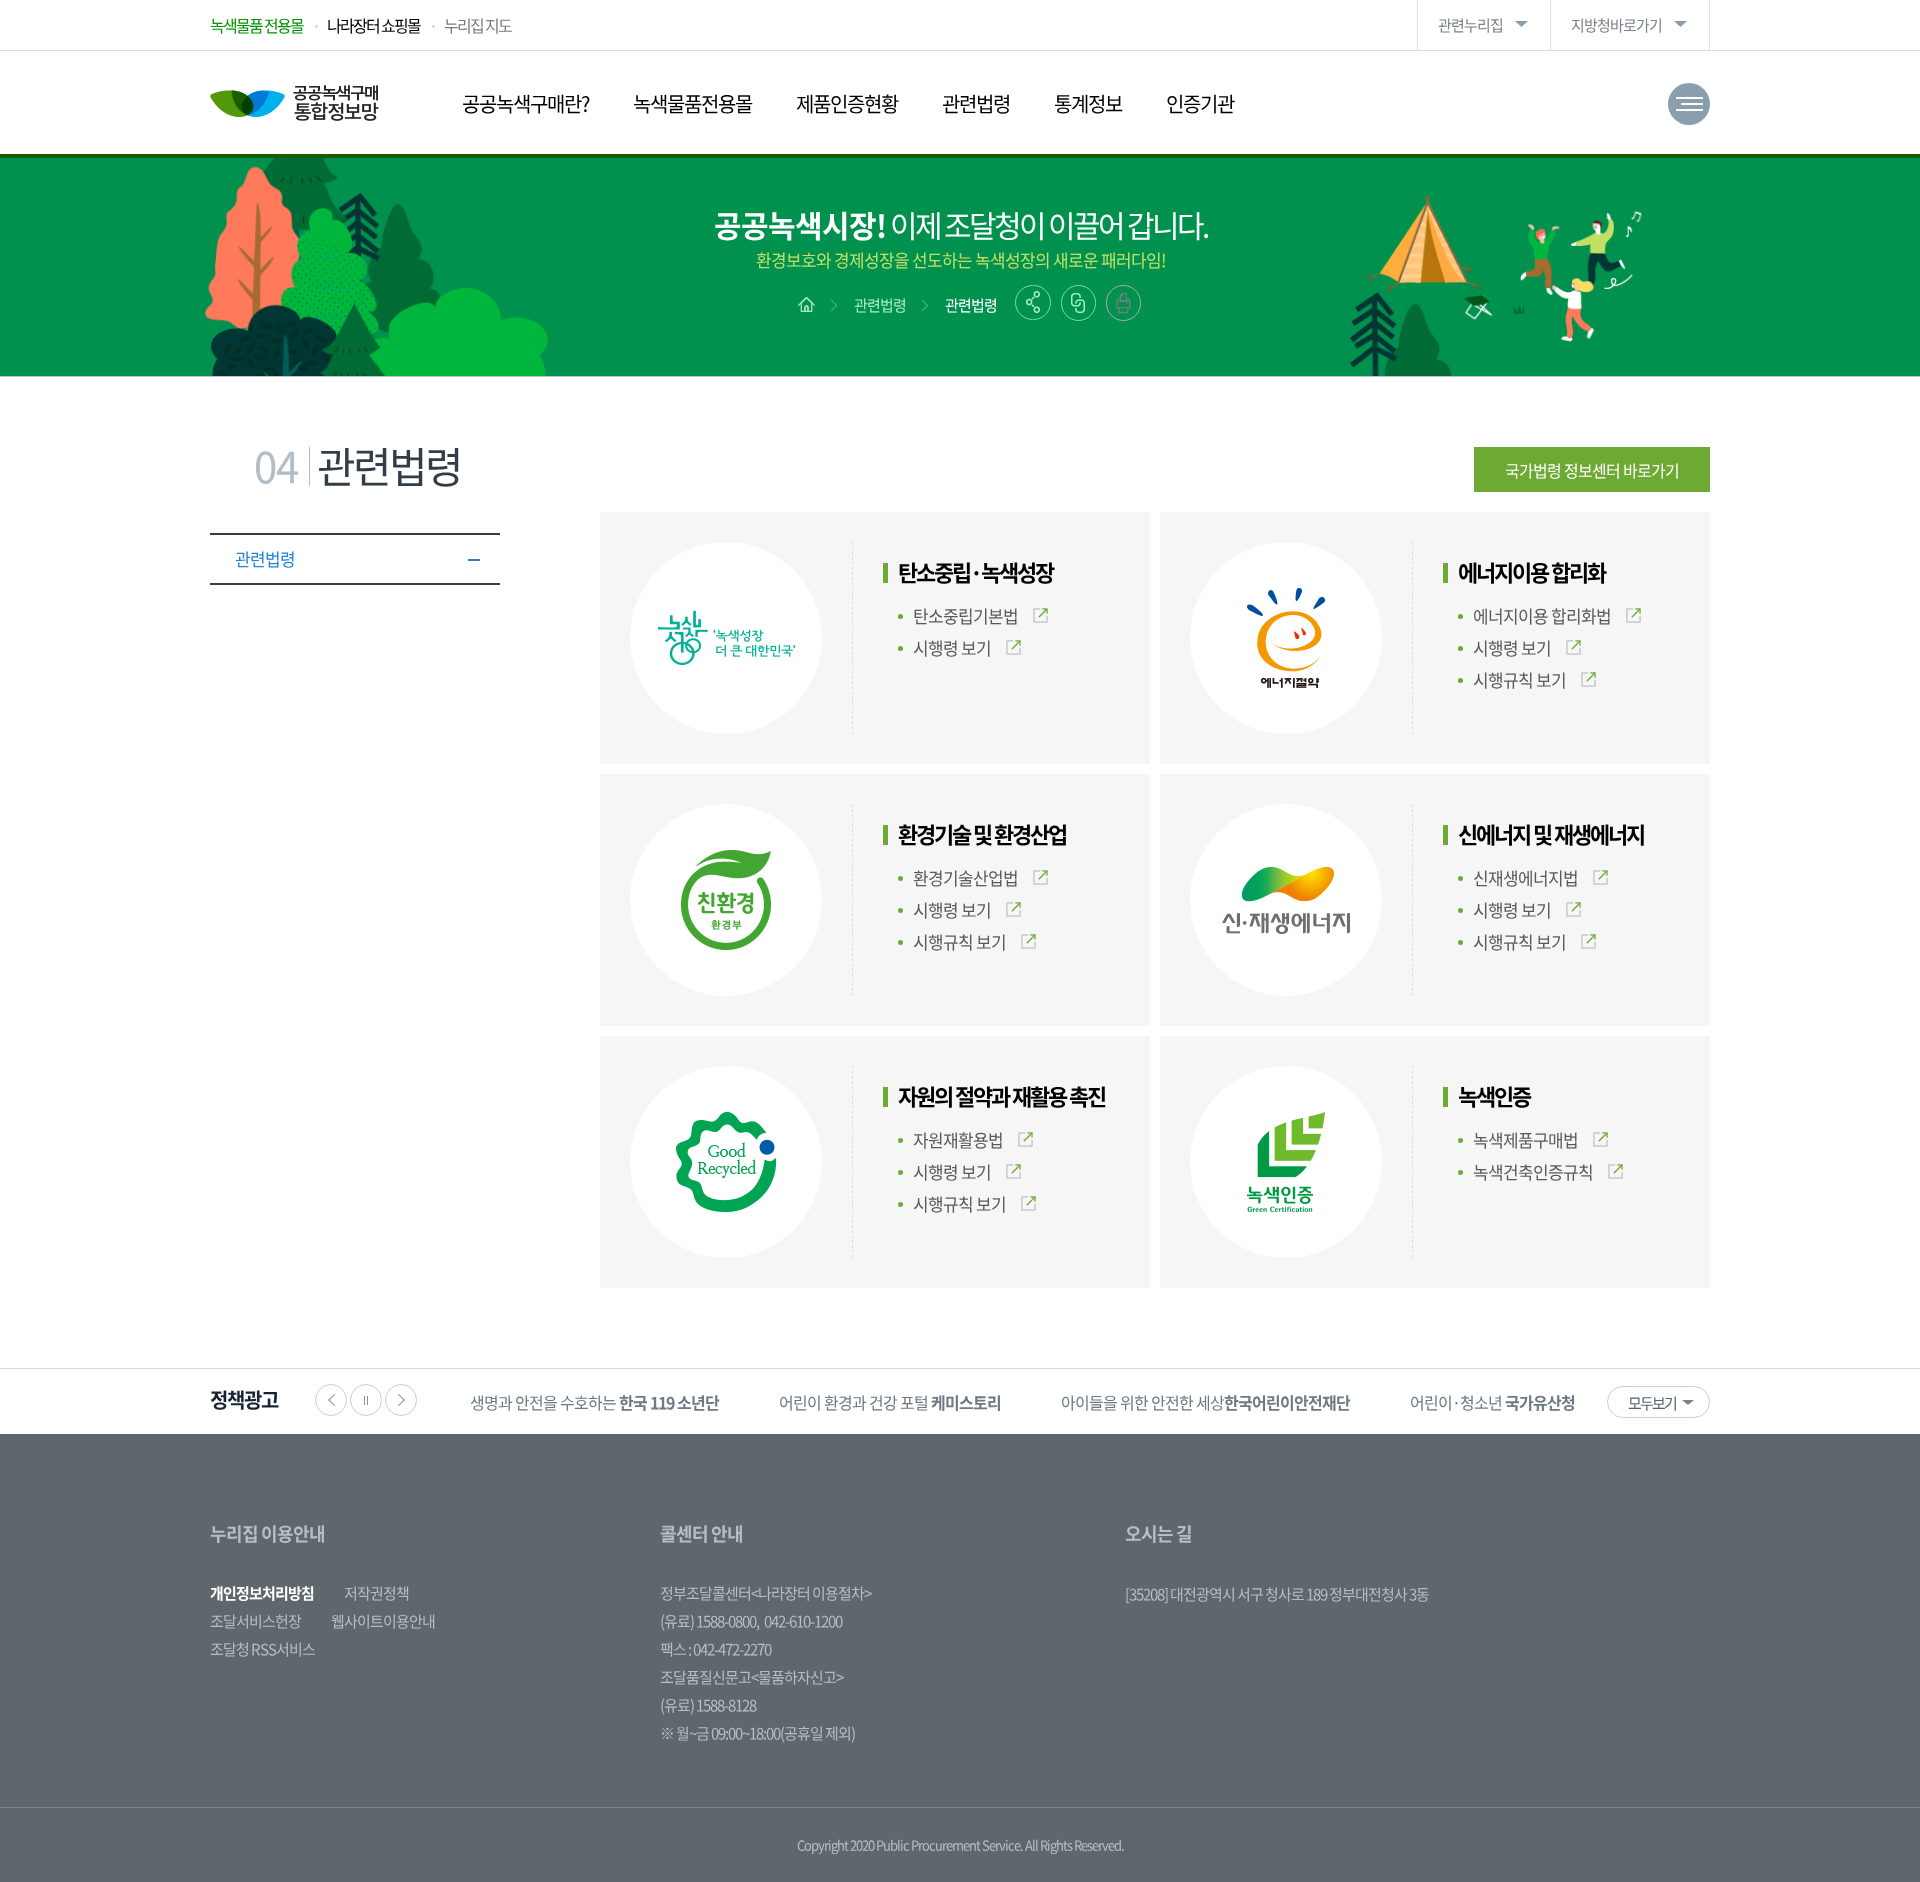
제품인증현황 (847, 103)
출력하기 (1123, 303)
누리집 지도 (477, 25)
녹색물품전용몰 (692, 103)
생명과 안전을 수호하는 (594, 1402)
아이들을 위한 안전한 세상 (1205, 1402)
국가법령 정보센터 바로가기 (1592, 470)
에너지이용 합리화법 (1542, 615)
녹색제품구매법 (1525, 1139)
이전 (331, 1400)
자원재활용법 (958, 1139)
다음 (401, 1400)
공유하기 (1033, 302)
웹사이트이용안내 (383, 1621)
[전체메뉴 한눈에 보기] (1689, 104)
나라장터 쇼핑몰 (373, 25)
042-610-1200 (803, 1621)
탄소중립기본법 (965, 615)
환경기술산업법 (965, 877)
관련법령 (976, 103)
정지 (366, 1400)
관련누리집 (1470, 25)
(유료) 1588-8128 (708, 1705)
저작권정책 (376, 1593)
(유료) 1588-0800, (709, 1621)
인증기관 (1200, 103)
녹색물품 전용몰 (256, 25)
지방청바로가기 (1616, 25)
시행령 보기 (952, 647)
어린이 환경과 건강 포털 (890, 1402)
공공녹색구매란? (525, 103)
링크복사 (1078, 303)
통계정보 (1088, 103)
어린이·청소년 (1492, 1402)
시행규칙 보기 (1519, 679)
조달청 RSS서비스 (262, 1649)
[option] (594, 1401)
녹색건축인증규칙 (1533, 1171)
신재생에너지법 (1525, 877)
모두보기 (1652, 1403)
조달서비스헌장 (255, 1621)
